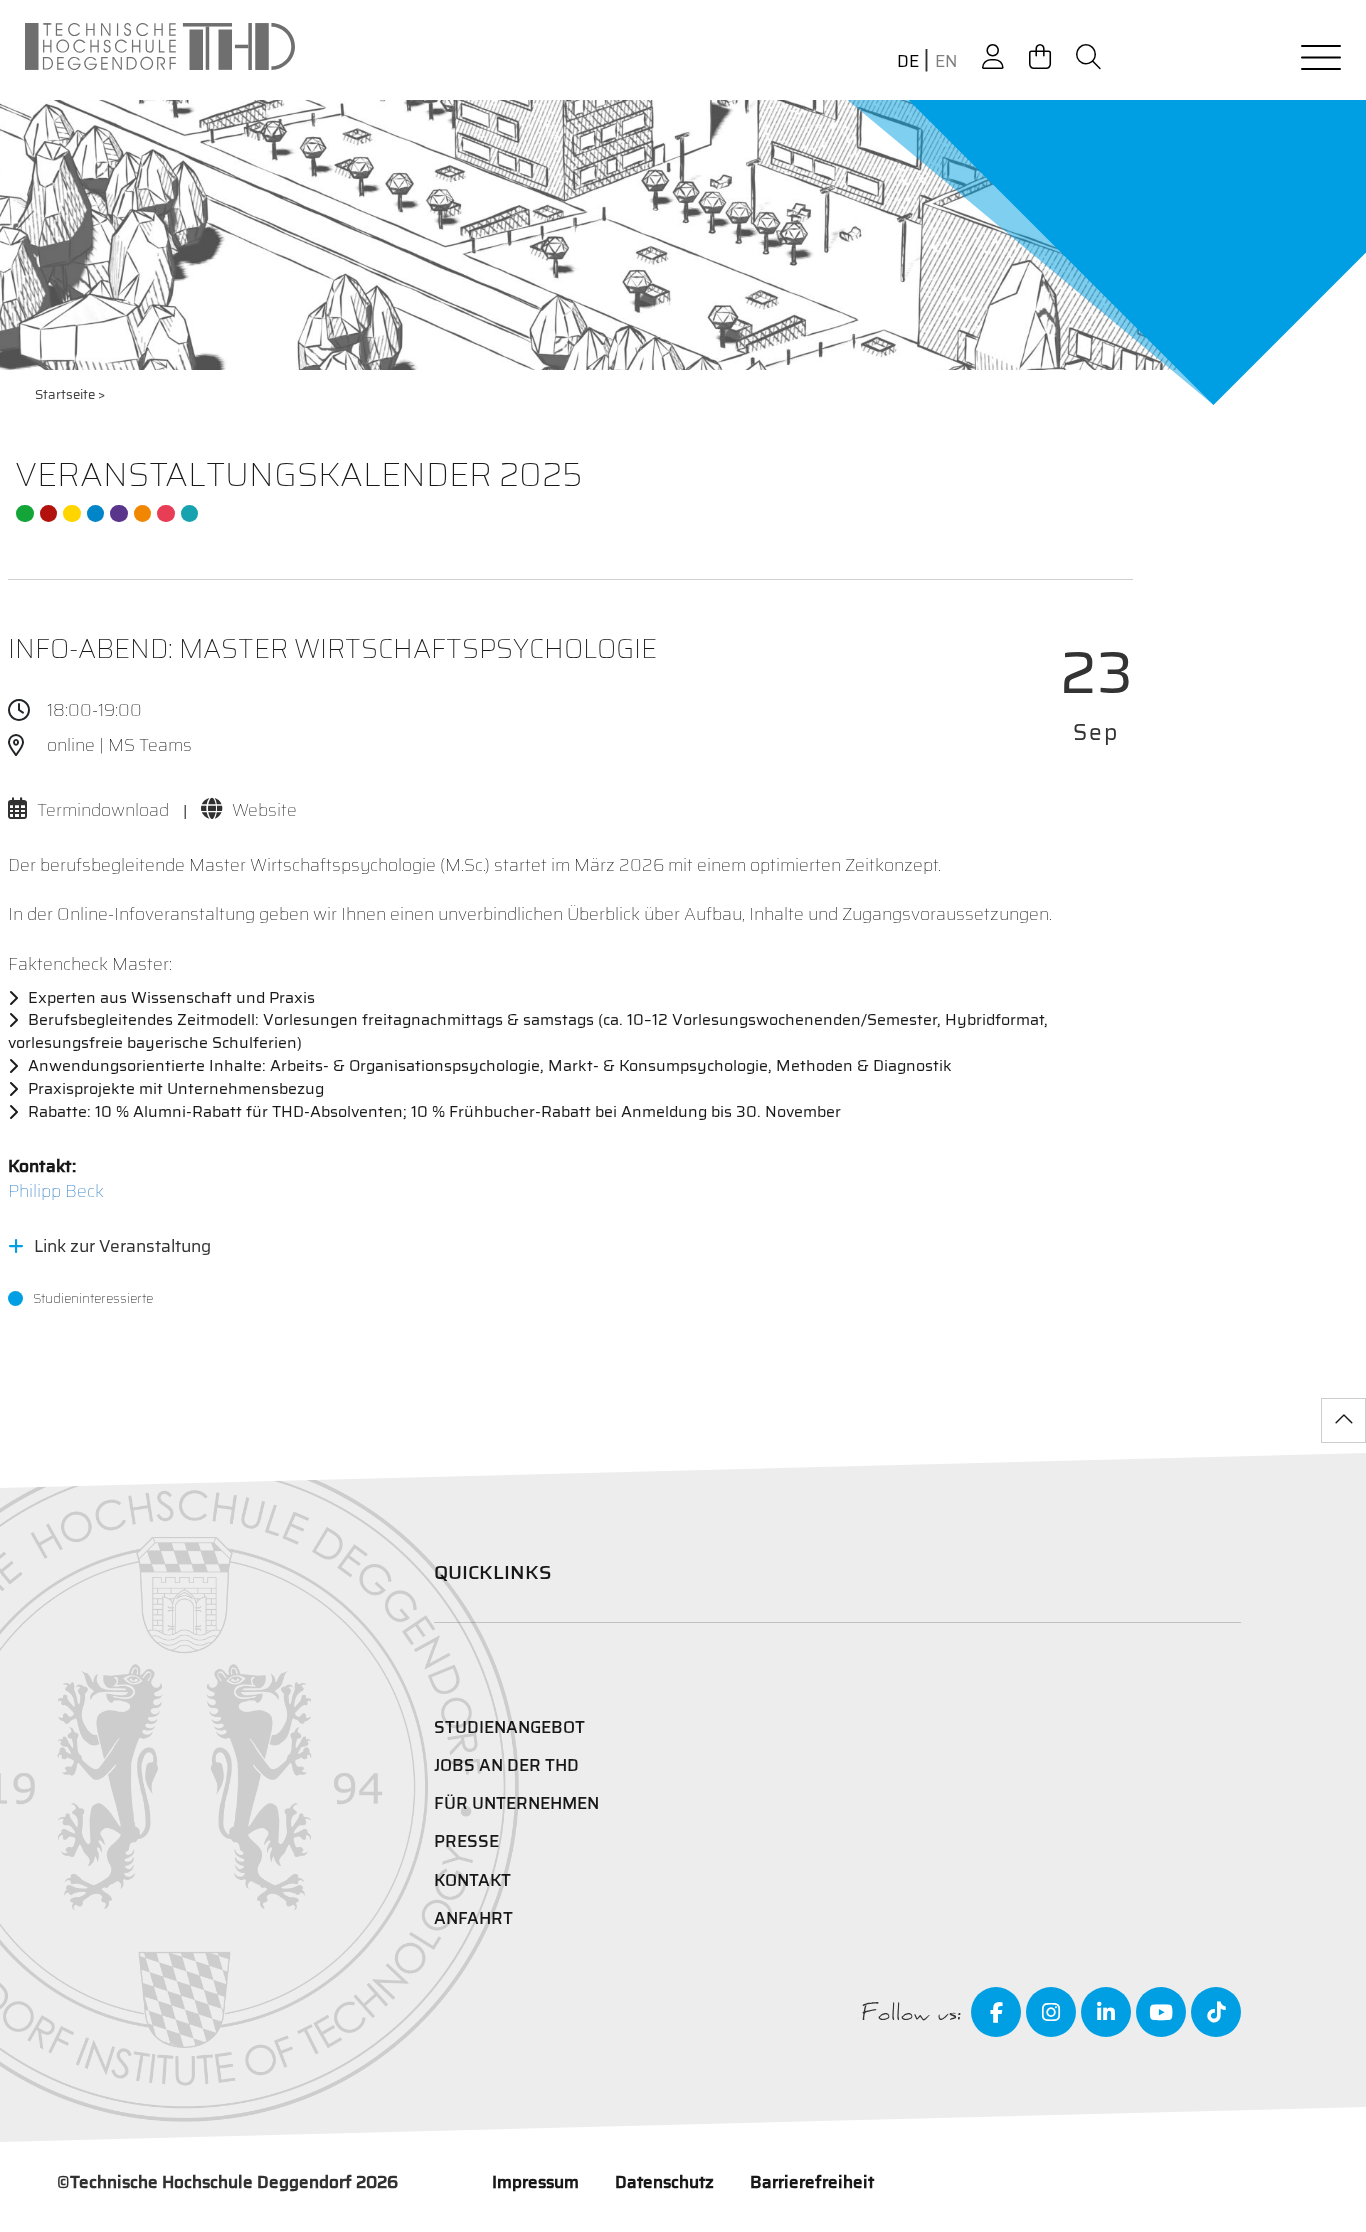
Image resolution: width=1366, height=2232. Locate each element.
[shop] (1040, 57)
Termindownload (103, 810)
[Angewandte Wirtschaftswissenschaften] (49, 514)
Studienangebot (509, 1727)
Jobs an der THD (506, 1765)
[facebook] (996, 2012)
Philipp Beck (56, 1191)
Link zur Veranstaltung (122, 1246)
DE (908, 61)
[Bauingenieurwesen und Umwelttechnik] (25, 514)
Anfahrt (473, 1918)
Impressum (535, 2182)
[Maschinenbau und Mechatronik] (96, 514)
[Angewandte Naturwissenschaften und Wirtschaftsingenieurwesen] (119, 514)
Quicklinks (493, 1572)
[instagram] (1051, 2012)
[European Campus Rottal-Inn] (190, 514)
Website (264, 810)
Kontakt (472, 1880)
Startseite (65, 394)
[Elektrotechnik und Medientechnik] (72, 514)
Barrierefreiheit (812, 2182)
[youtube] (1161, 2012)
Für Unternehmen (516, 1803)
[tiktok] (1216, 2012)
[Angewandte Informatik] (166, 514)
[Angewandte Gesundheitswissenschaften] (143, 514)
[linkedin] (1106, 2012)
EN (946, 61)
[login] (993, 57)
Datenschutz (664, 2182)
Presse (466, 1841)
